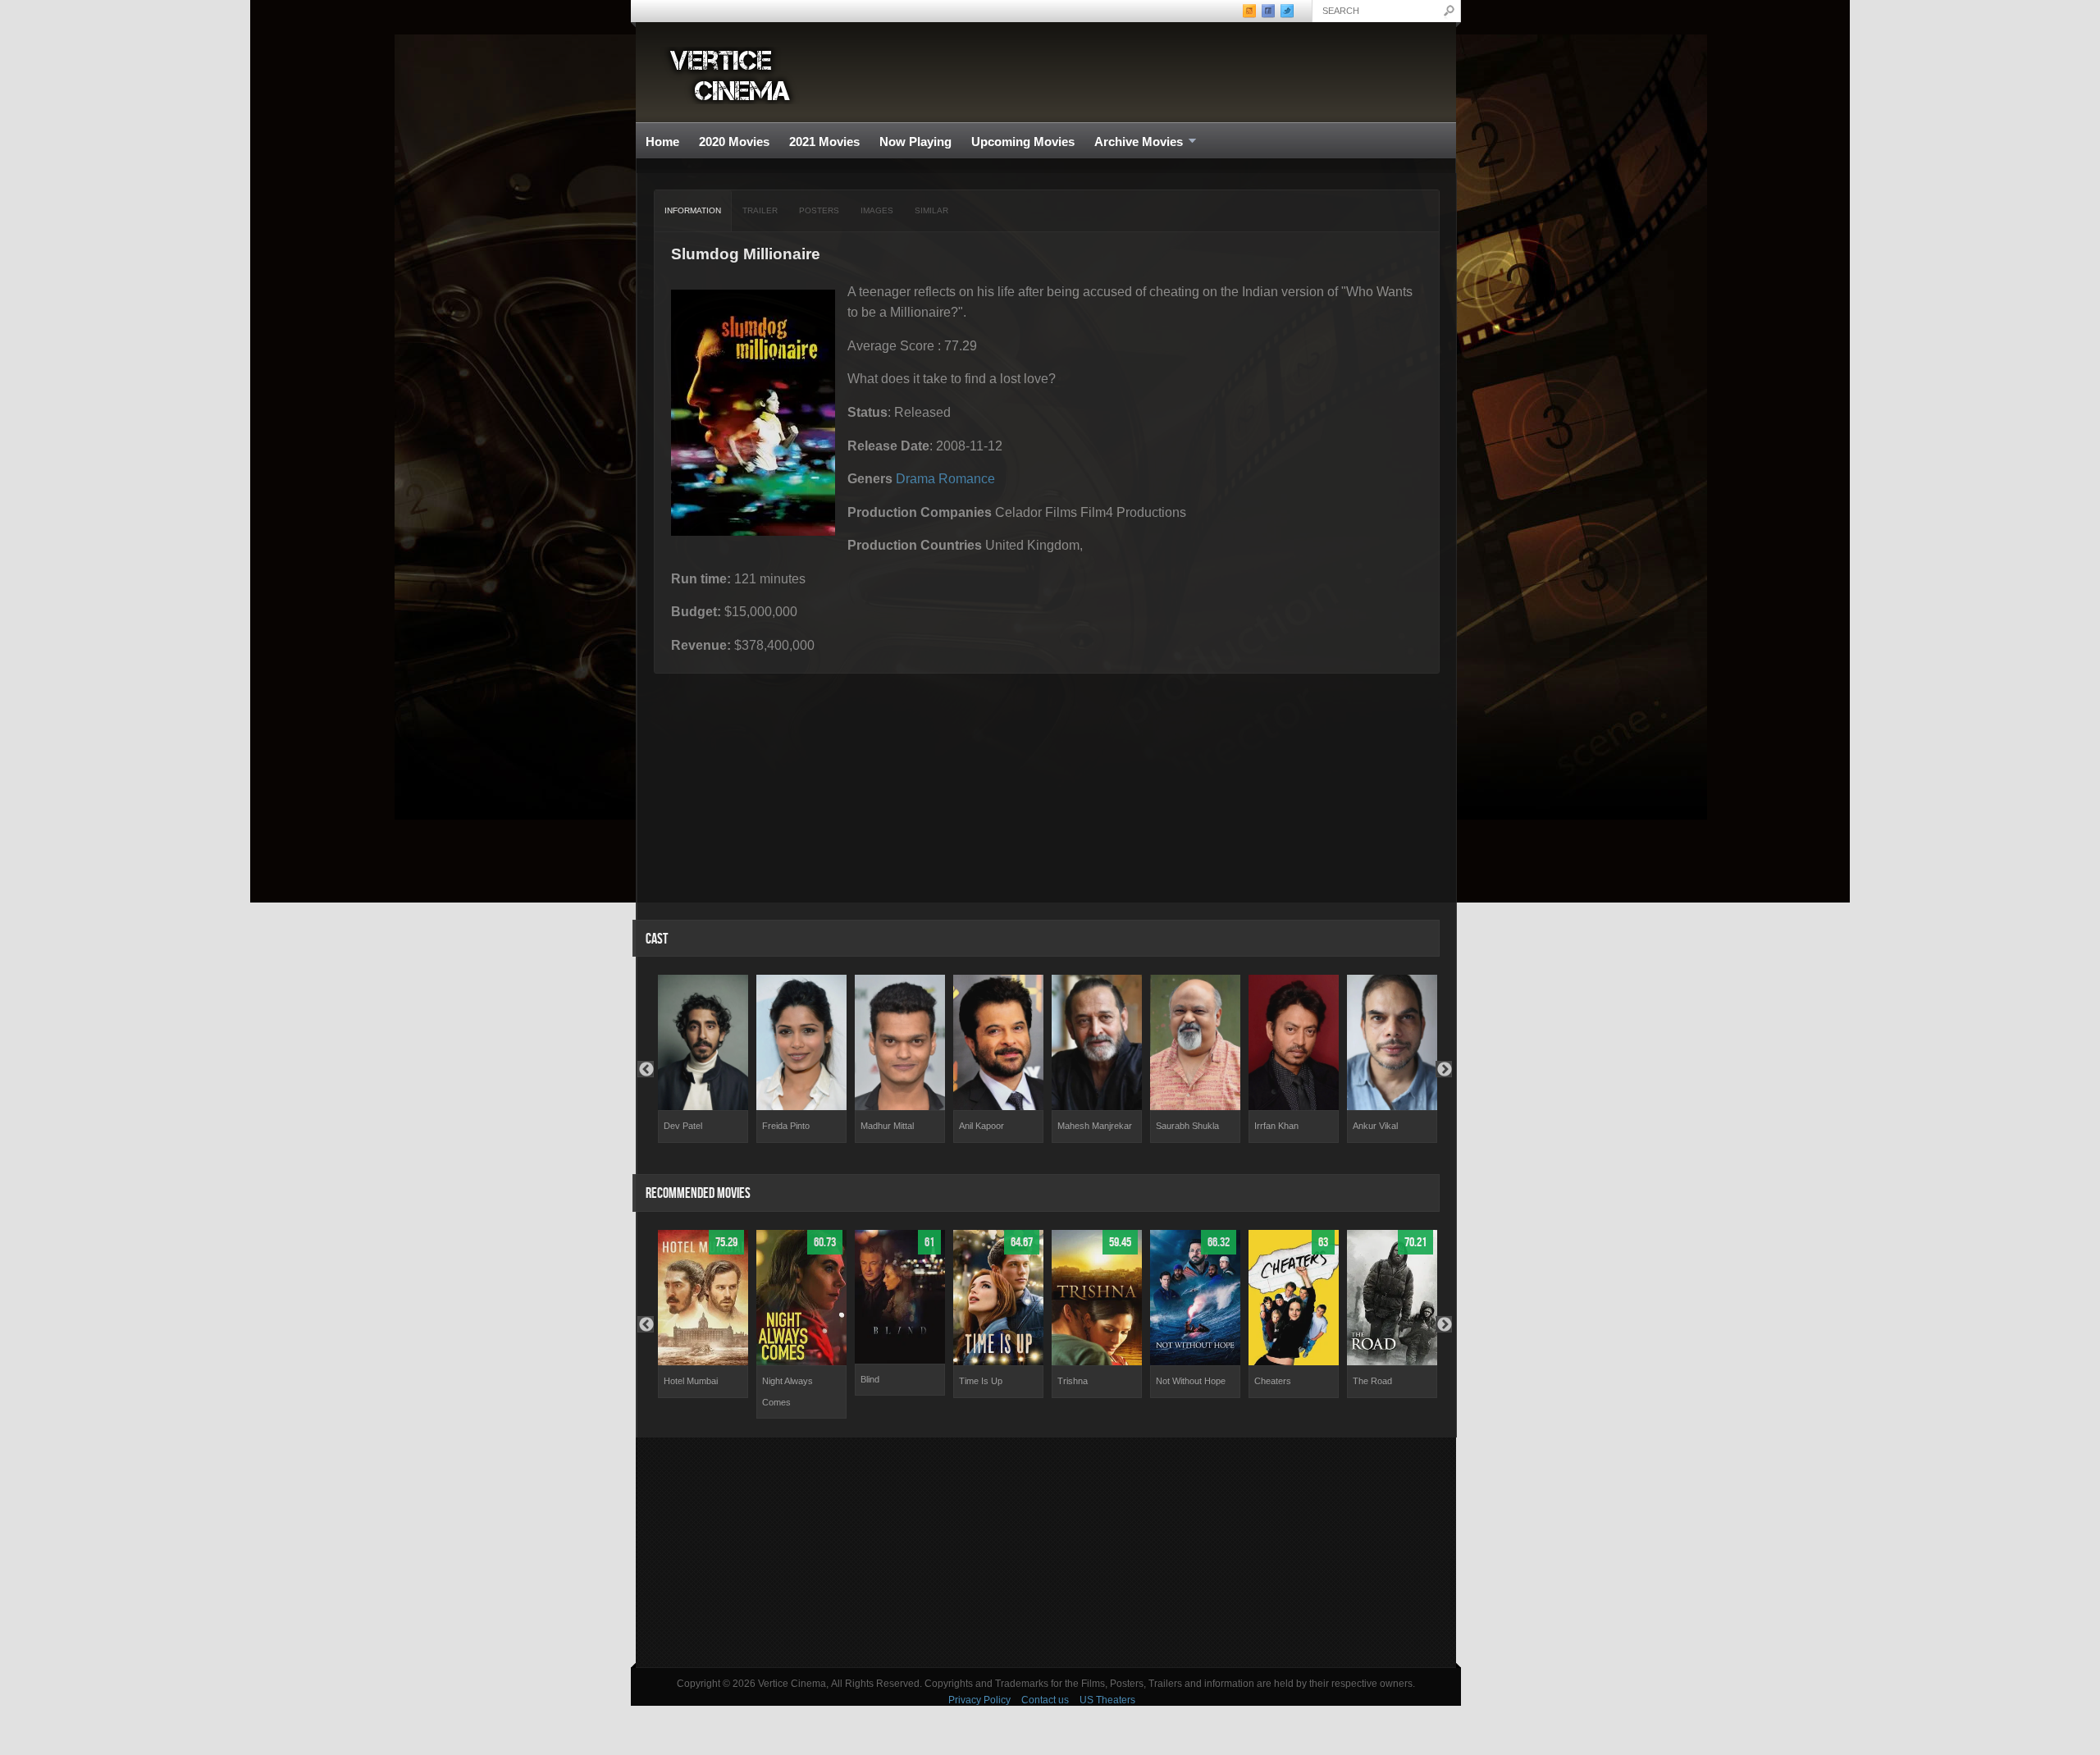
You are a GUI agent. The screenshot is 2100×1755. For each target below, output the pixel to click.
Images (877, 210)
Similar (931, 210)
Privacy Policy (979, 1700)
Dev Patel (683, 1126)
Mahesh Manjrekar (1095, 1126)
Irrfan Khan (1276, 1126)
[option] (703, 1059)
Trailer (760, 210)
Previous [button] (646, 1069)
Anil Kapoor (982, 1126)
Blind (870, 1379)
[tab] (693, 211)
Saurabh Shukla (1187, 1126)
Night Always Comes (787, 1392)
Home (662, 142)
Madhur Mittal (887, 1126)
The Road (1372, 1381)
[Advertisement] (1046, 1552)
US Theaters (1107, 1700)
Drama (915, 479)
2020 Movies (734, 142)
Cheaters (1273, 1381)
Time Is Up (981, 1381)
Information (693, 210)
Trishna (1073, 1381)
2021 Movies (824, 142)
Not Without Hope (1191, 1381)
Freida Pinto (786, 1126)
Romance (967, 479)
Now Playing (915, 142)
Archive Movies (1134, 142)
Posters (819, 210)
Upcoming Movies (1023, 142)
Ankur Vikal (1375, 1126)
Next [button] (1444, 1069)
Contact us (1045, 1700)
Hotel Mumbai (691, 1381)
